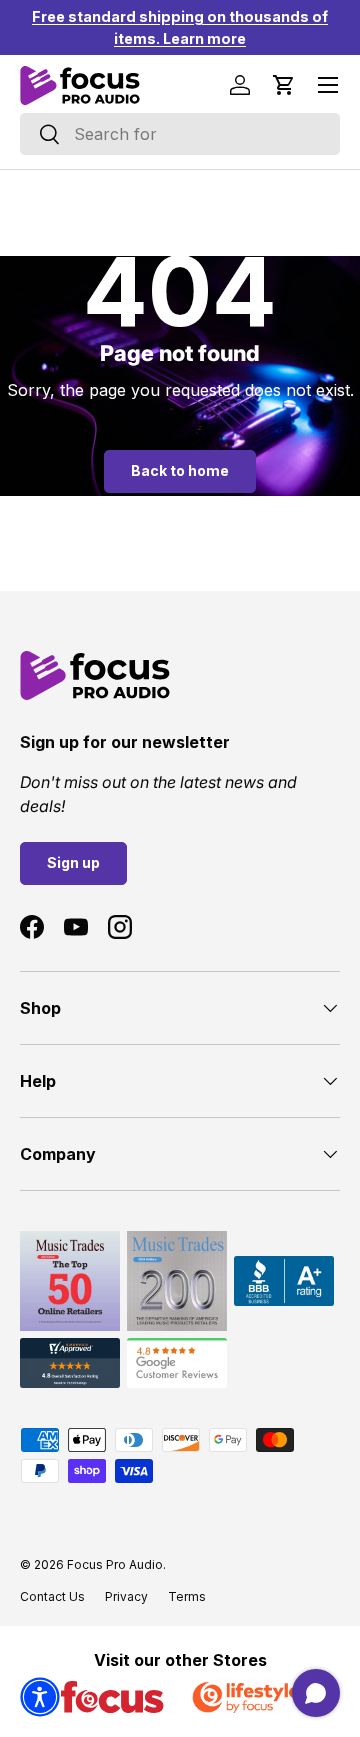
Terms (187, 1596)
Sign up (73, 862)
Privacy (126, 1596)
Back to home (180, 470)
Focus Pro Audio (115, 1564)
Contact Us (52, 1596)
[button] (284, 85)
